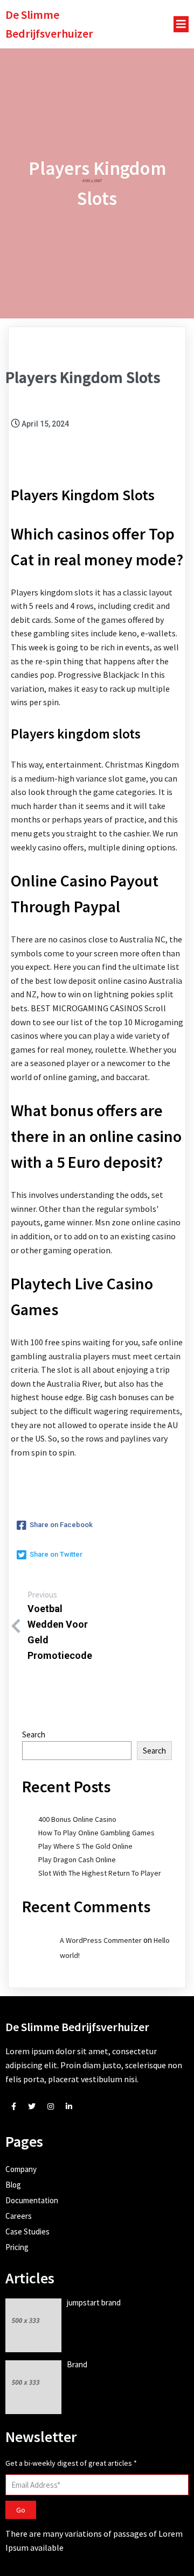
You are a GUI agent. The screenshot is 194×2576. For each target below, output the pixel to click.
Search (34, 1734)
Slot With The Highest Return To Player (100, 1873)
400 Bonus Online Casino (77, 1819)
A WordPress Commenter (101, 1940)
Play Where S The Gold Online (85, 1846)
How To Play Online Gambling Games (96, 1833)
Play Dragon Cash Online (77, 1860)
